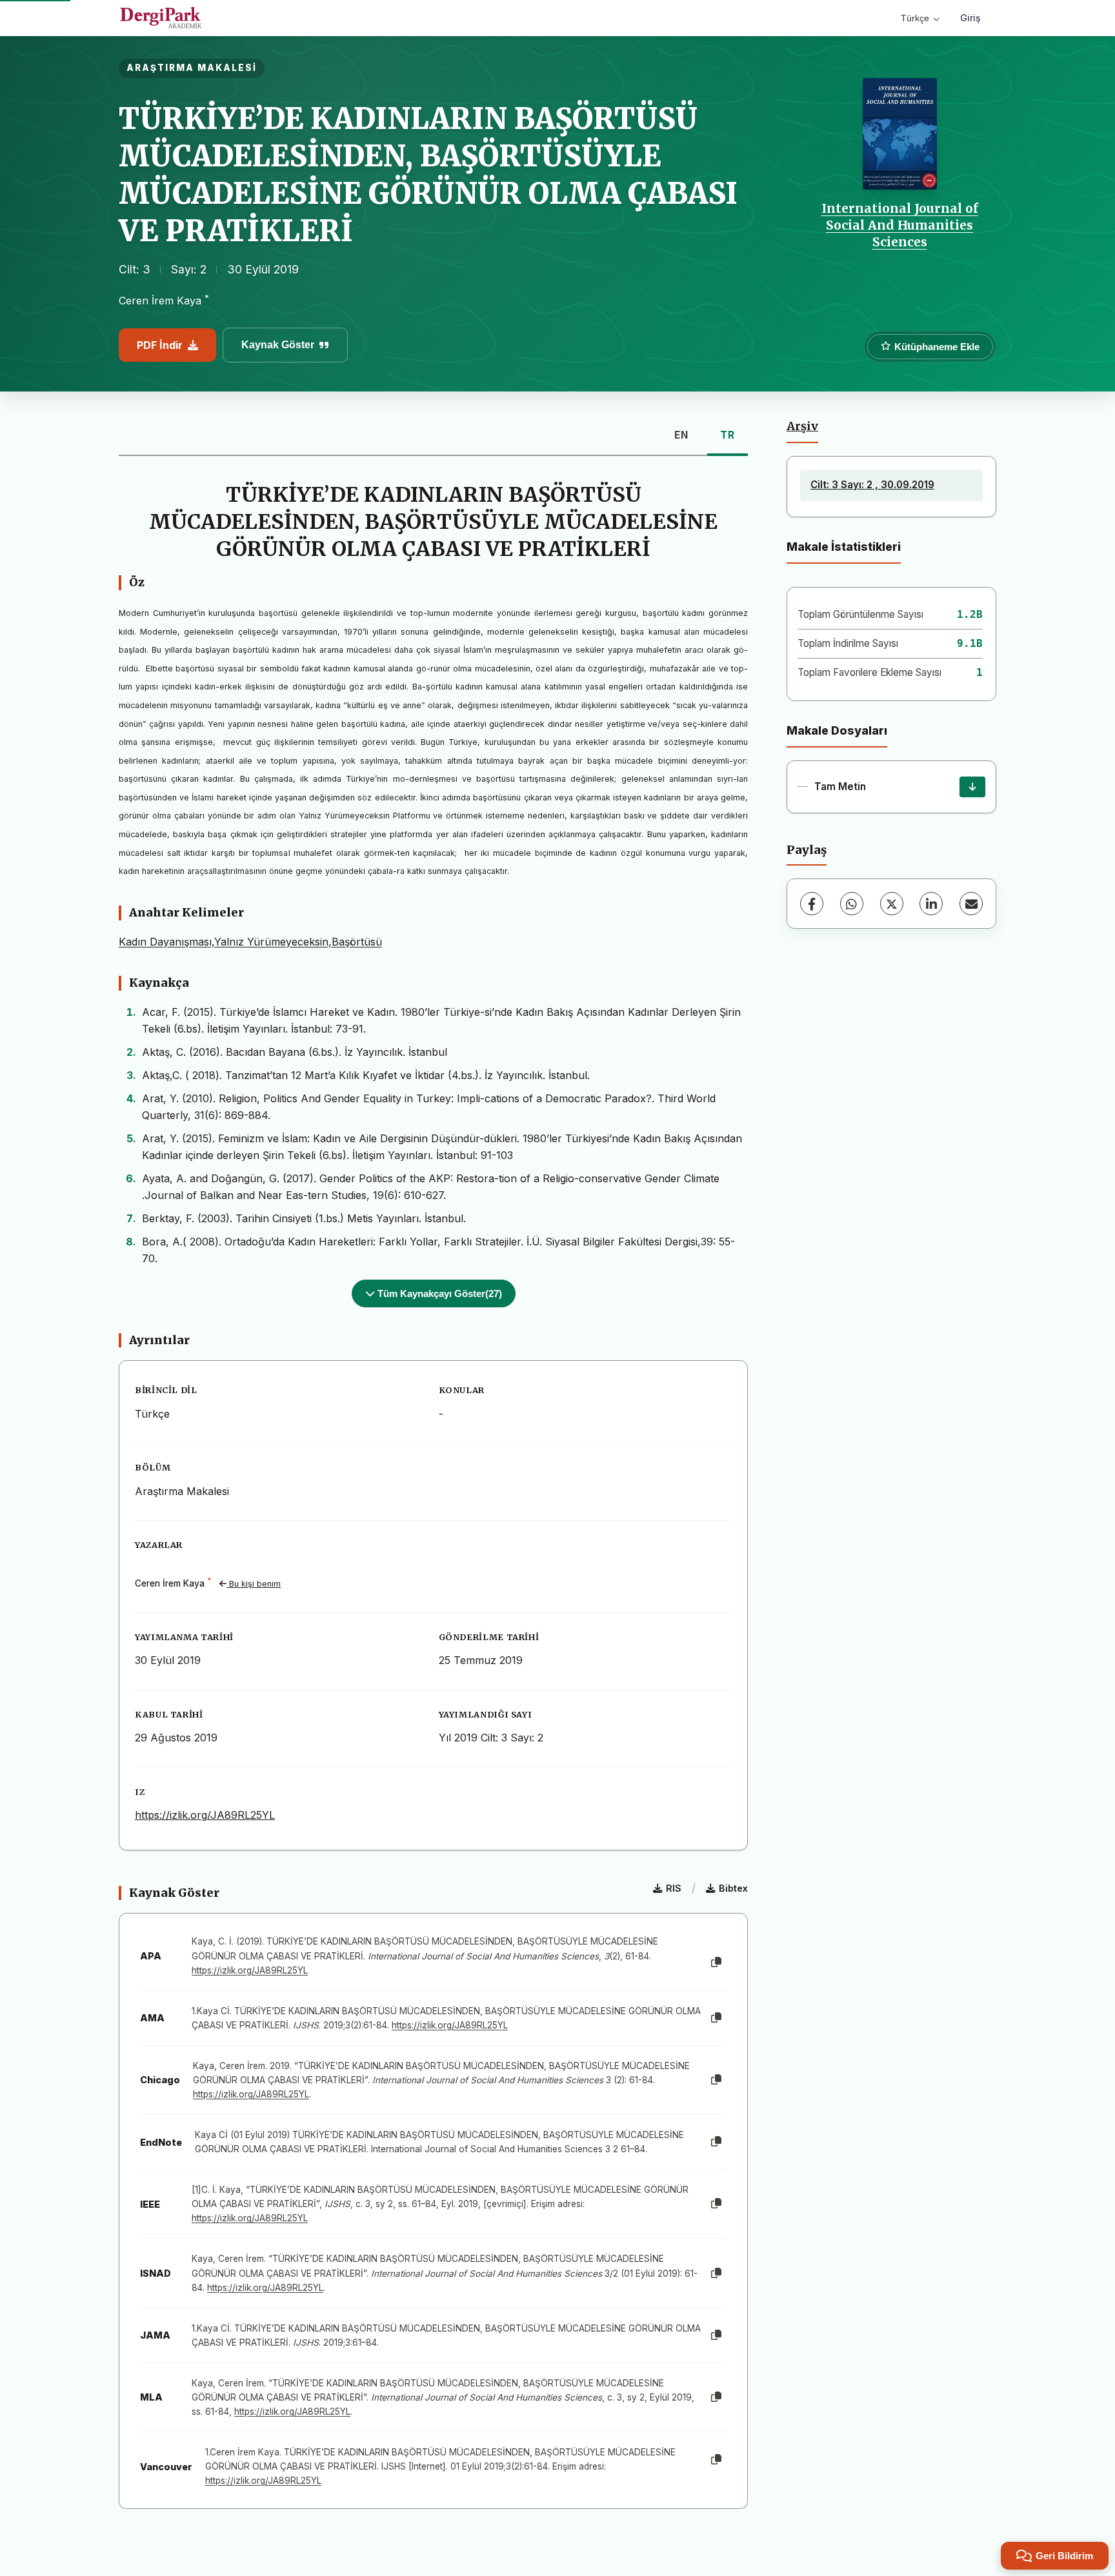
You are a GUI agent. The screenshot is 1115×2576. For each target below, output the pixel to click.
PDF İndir (160, 345)
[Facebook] (812, 904)
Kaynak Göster (278, 345)
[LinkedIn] (931, 904)
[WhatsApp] (852, 904)
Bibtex (733, 1888)
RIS (674, 1888)
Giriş (970, 18)
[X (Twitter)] (892, 904)
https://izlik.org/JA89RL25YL (205, 1815)
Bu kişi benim (254, 1584)
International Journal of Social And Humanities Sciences (900, 225)
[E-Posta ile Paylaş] (971, 904)
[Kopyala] (716, 1963)
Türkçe (915, 18)
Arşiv (802, 426)
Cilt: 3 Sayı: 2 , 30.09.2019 (872, 485)
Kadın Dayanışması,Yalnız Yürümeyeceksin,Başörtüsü (250, 942)
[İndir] (972, 787)
